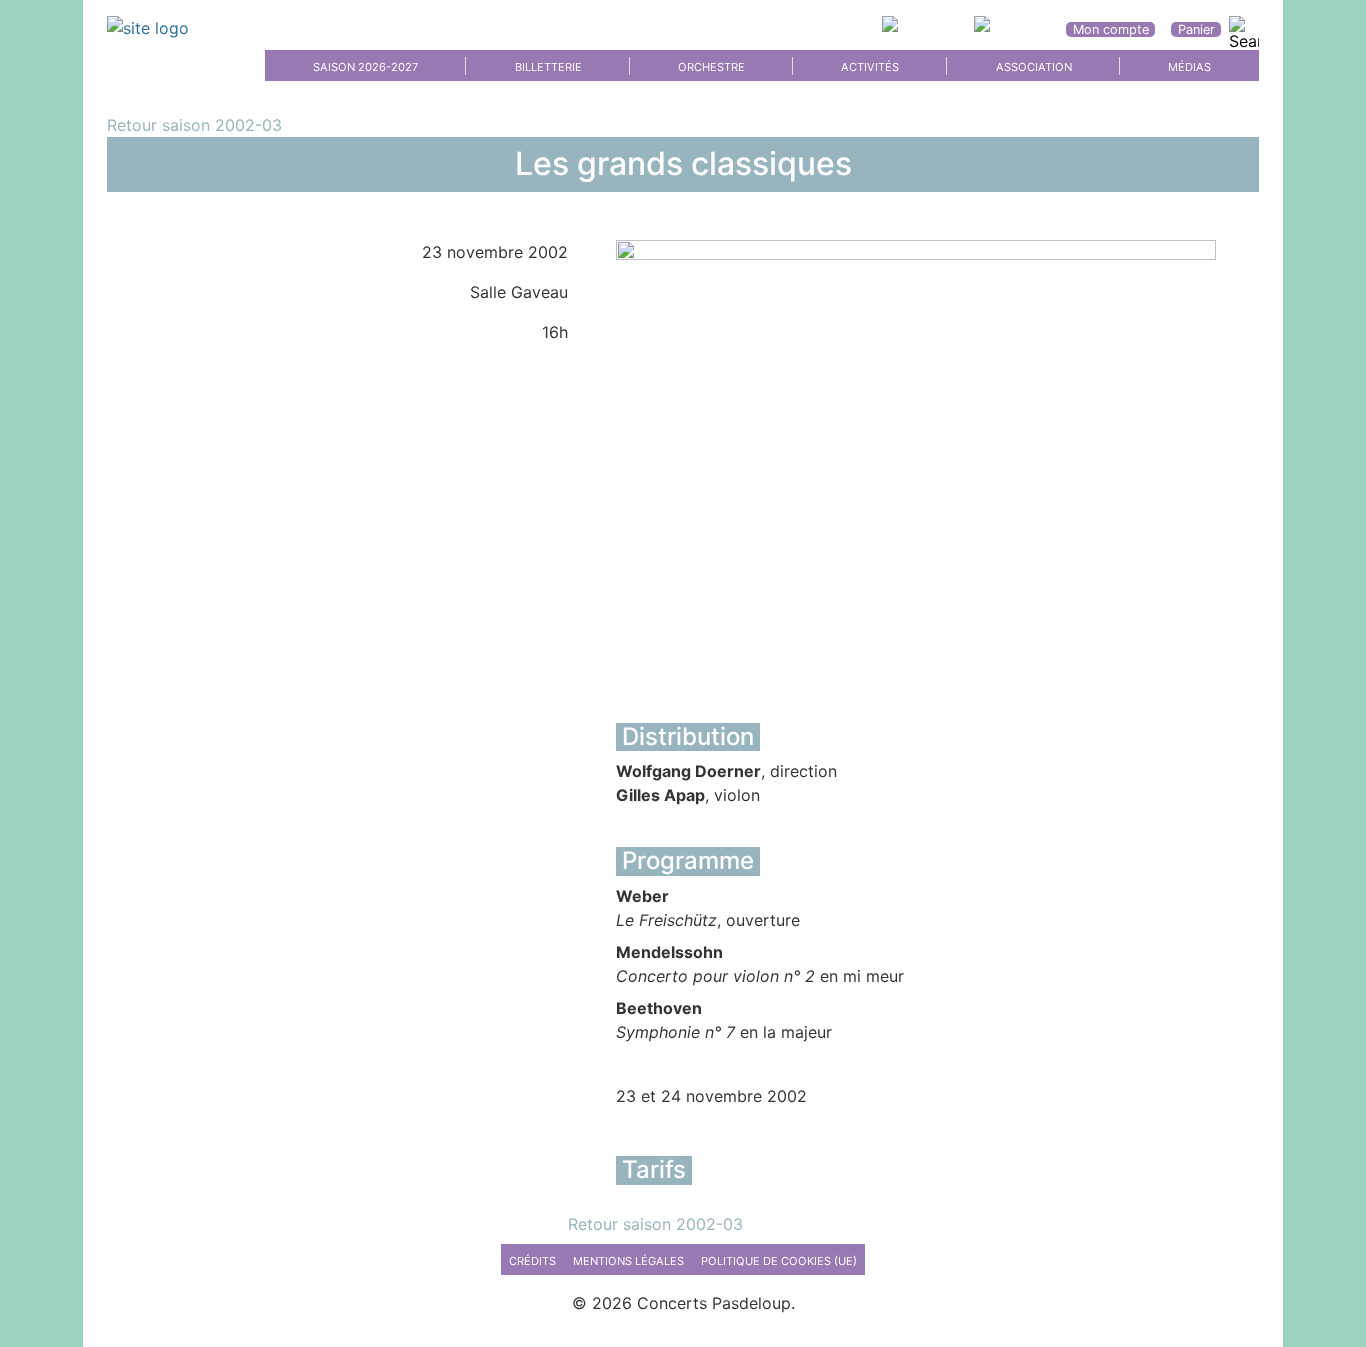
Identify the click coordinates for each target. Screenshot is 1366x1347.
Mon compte (1111, 29)
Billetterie (548, 67)
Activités (870, 67)
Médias (1189, 67)
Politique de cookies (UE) (779, 1261)
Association (1034, 67)
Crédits (532, 1261)
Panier (1196, 29)
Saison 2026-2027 (365, 67)
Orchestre (711, 67)
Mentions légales (628, 1261)
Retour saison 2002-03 (194, 125)
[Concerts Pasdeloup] (162, 28)
